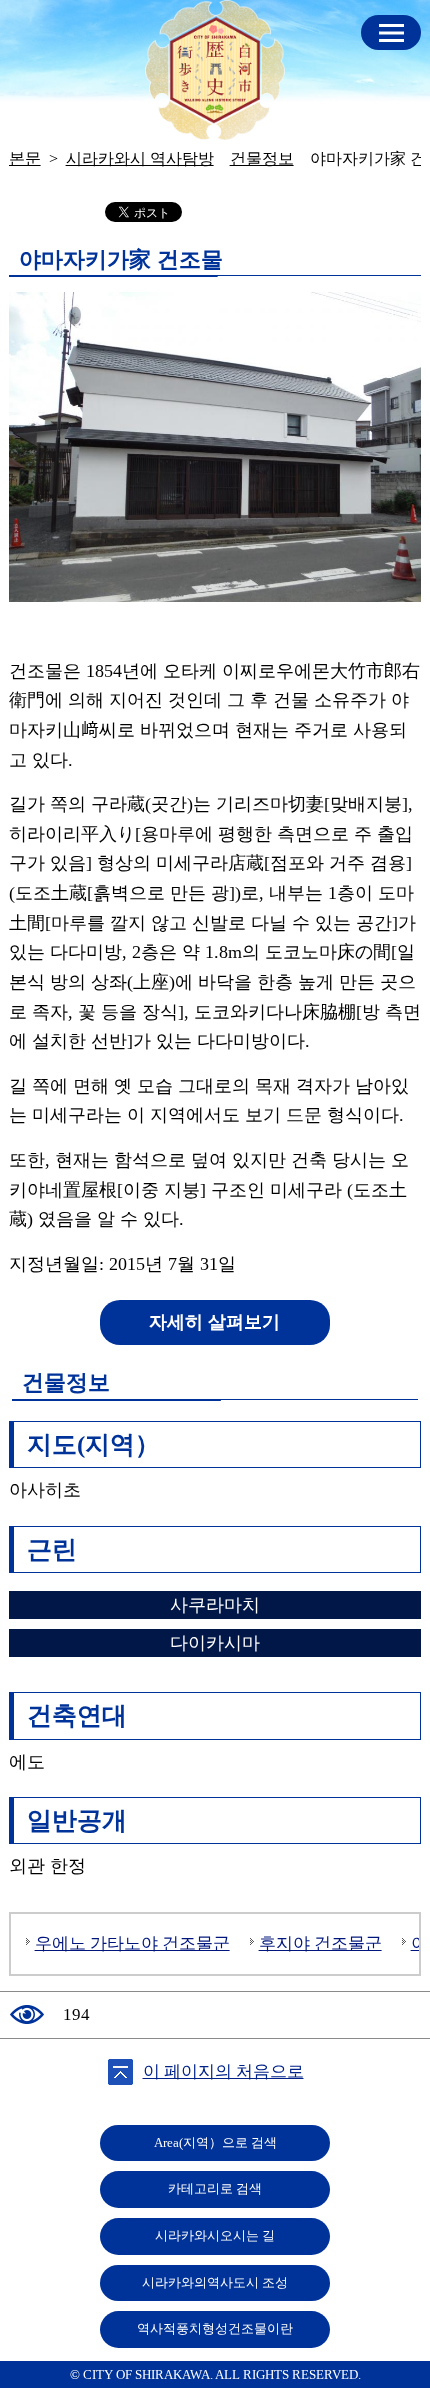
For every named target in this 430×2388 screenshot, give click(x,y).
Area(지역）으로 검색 (215, 2143)
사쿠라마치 (215, 1605)
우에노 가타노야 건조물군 (132, 1943)
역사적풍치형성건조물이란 (215, 2329)
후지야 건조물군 (320, 1943)
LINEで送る (372, 213)
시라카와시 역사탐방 (215, 70)
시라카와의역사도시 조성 (215, 2283)
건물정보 (262, 158)
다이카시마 (215, 1643)
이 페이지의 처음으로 (223, 2071)
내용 (391, 32)
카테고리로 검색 (215, 2189)
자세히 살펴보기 (214, 1322)
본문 (25, 158)
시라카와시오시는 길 (215, 2236)
